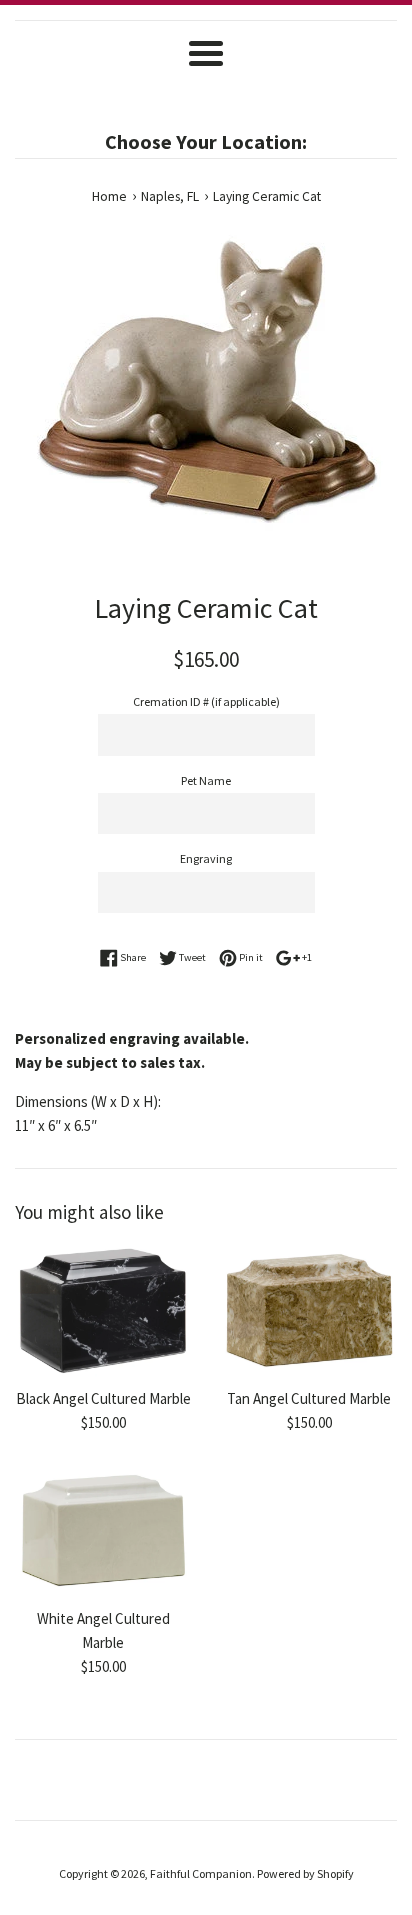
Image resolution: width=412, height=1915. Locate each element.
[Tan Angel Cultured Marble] (309, 1311)
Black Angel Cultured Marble (103, 1398)
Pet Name (206, 780)
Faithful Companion (201, 1873)
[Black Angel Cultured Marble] (103, 1311)
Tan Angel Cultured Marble (309, 1398)
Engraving (206, 858)
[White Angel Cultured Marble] (103, 1531)
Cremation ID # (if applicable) (206, 701)
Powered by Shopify (305, 1873)
